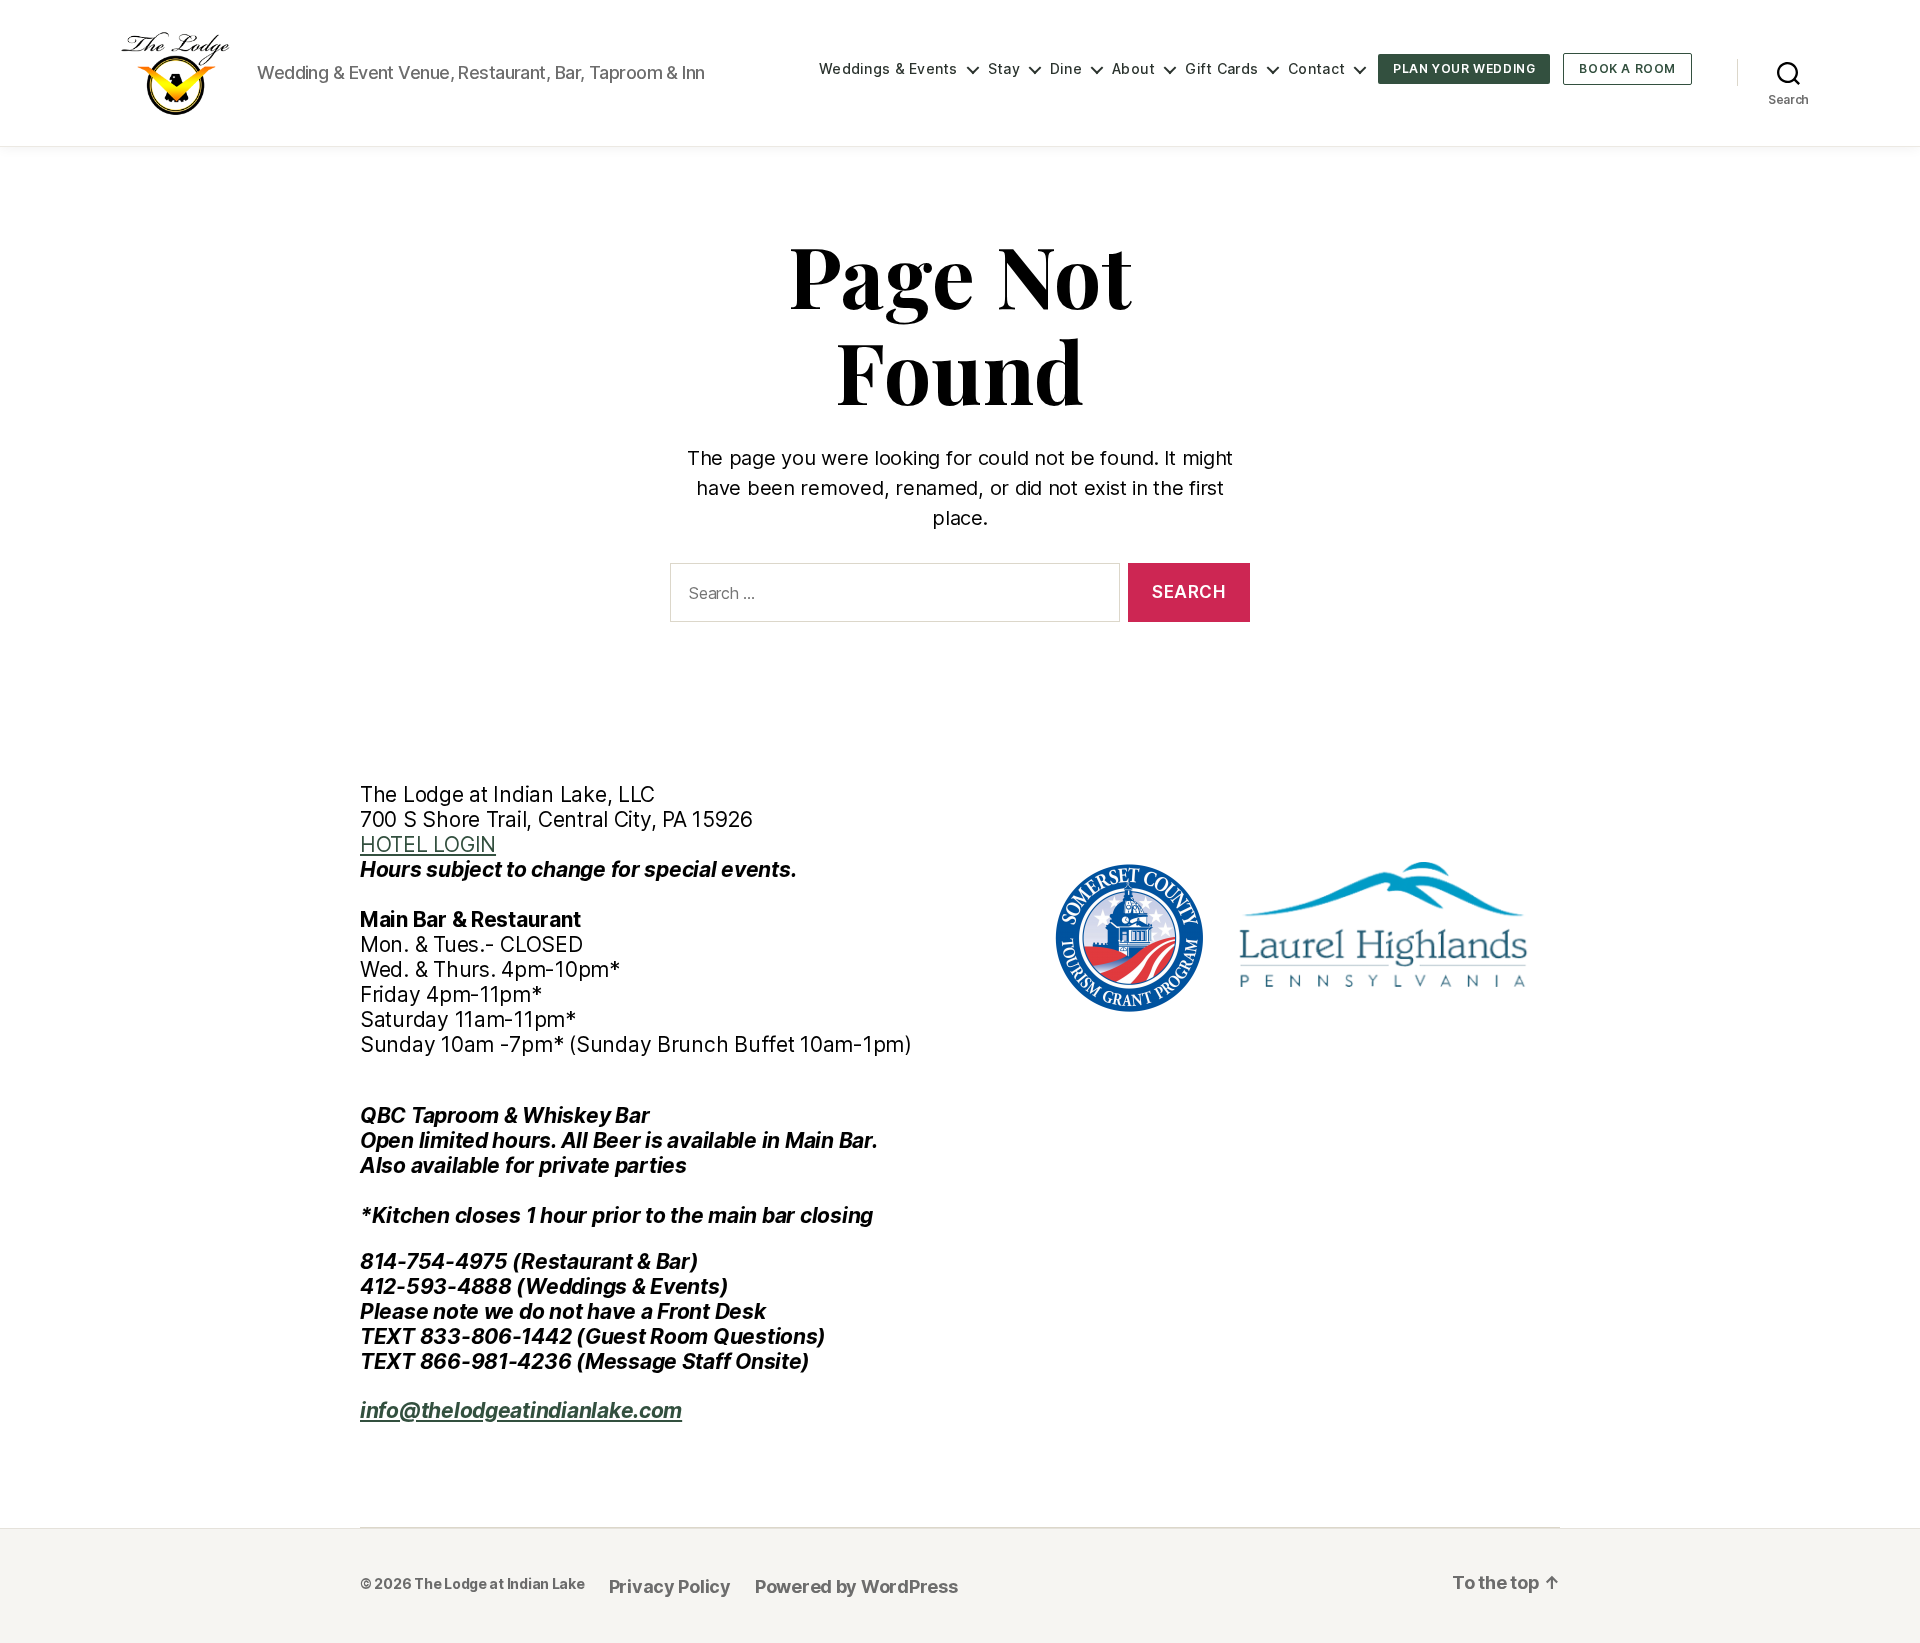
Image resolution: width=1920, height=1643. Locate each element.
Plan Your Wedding (1464, 68)
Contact (1316, 69)
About (1133, 69)
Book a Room (1627, 68)
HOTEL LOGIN (428, 844)
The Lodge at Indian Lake (499, 1583)
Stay (1004, 69)
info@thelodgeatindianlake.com (521, 1410)
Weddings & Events (888, 69)
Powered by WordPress (856, 1586)
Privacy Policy (670, 1586)
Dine (1066, 69)
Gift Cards (1221, 69)
